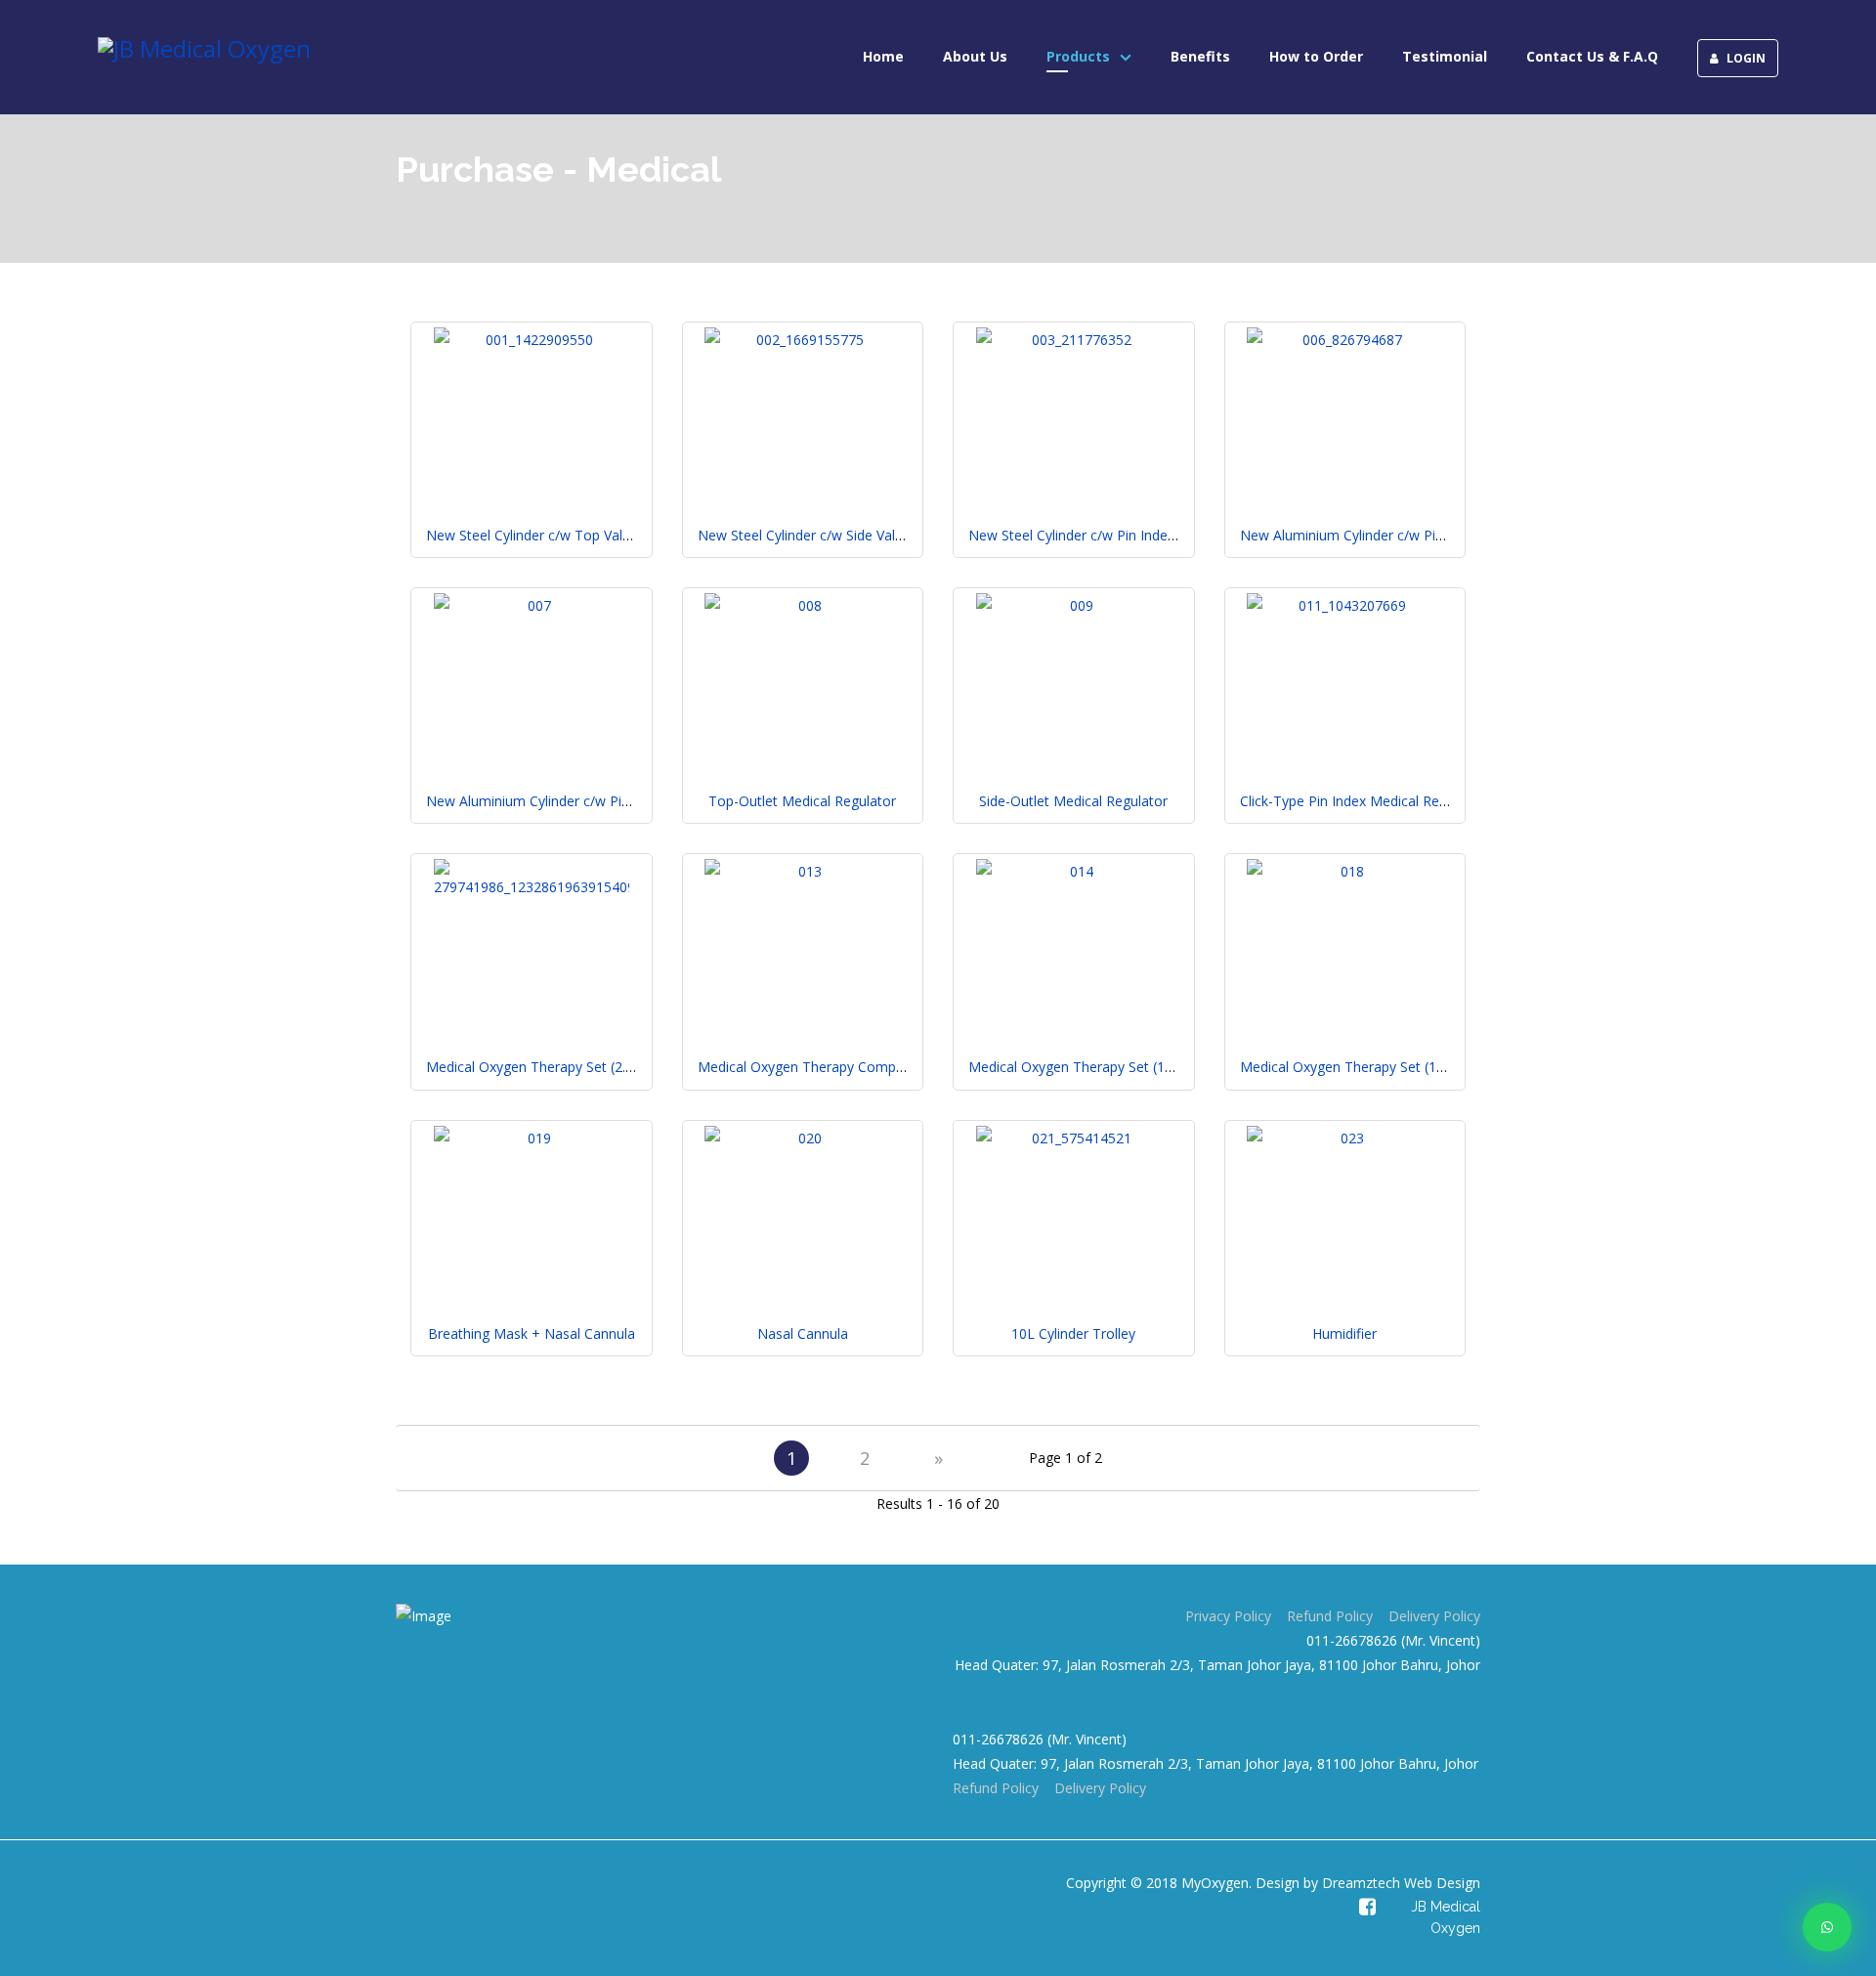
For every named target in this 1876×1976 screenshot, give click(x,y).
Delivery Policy (1434, 1616)
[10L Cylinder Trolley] (1074, 1138)
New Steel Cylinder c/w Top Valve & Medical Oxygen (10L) (609, 535)
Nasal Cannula (803, 1333)
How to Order (1316, 56)
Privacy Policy (1228, 1616)
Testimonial (1445, 56)
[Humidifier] (1344, 1138)
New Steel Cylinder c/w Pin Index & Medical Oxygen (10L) (1149, 535)
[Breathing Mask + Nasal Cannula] (532, 1138)
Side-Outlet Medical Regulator (1073, 801)
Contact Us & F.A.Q (1592, 56)
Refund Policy (1330, 1616)
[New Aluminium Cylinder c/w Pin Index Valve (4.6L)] (1344, 340)
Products (1078, 56)
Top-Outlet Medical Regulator (802, 801)
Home (883, 56)
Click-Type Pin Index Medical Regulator (1362, 801)
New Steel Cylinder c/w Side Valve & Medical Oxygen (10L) (881, 535)
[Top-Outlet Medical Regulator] (802, 605)
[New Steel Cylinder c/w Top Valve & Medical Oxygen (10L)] (532, 340)
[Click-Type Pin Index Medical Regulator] (1344, 605)
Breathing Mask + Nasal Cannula (532, 1333)
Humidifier (1344, 1333)
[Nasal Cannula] (802, 1138)
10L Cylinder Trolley (1073, 1333)
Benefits (1200, 56)
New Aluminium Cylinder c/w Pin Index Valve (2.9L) (585, 801)
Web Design (1440, 1883)
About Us (975, 56)
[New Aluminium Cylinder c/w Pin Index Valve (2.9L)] (532, 605)
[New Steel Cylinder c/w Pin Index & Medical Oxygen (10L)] (1074, 340)
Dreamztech (1361, 1883)
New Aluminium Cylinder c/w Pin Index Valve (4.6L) (1399, 535)
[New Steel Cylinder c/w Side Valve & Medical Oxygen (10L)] (802, 340)
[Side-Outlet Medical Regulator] (1074, 605)
